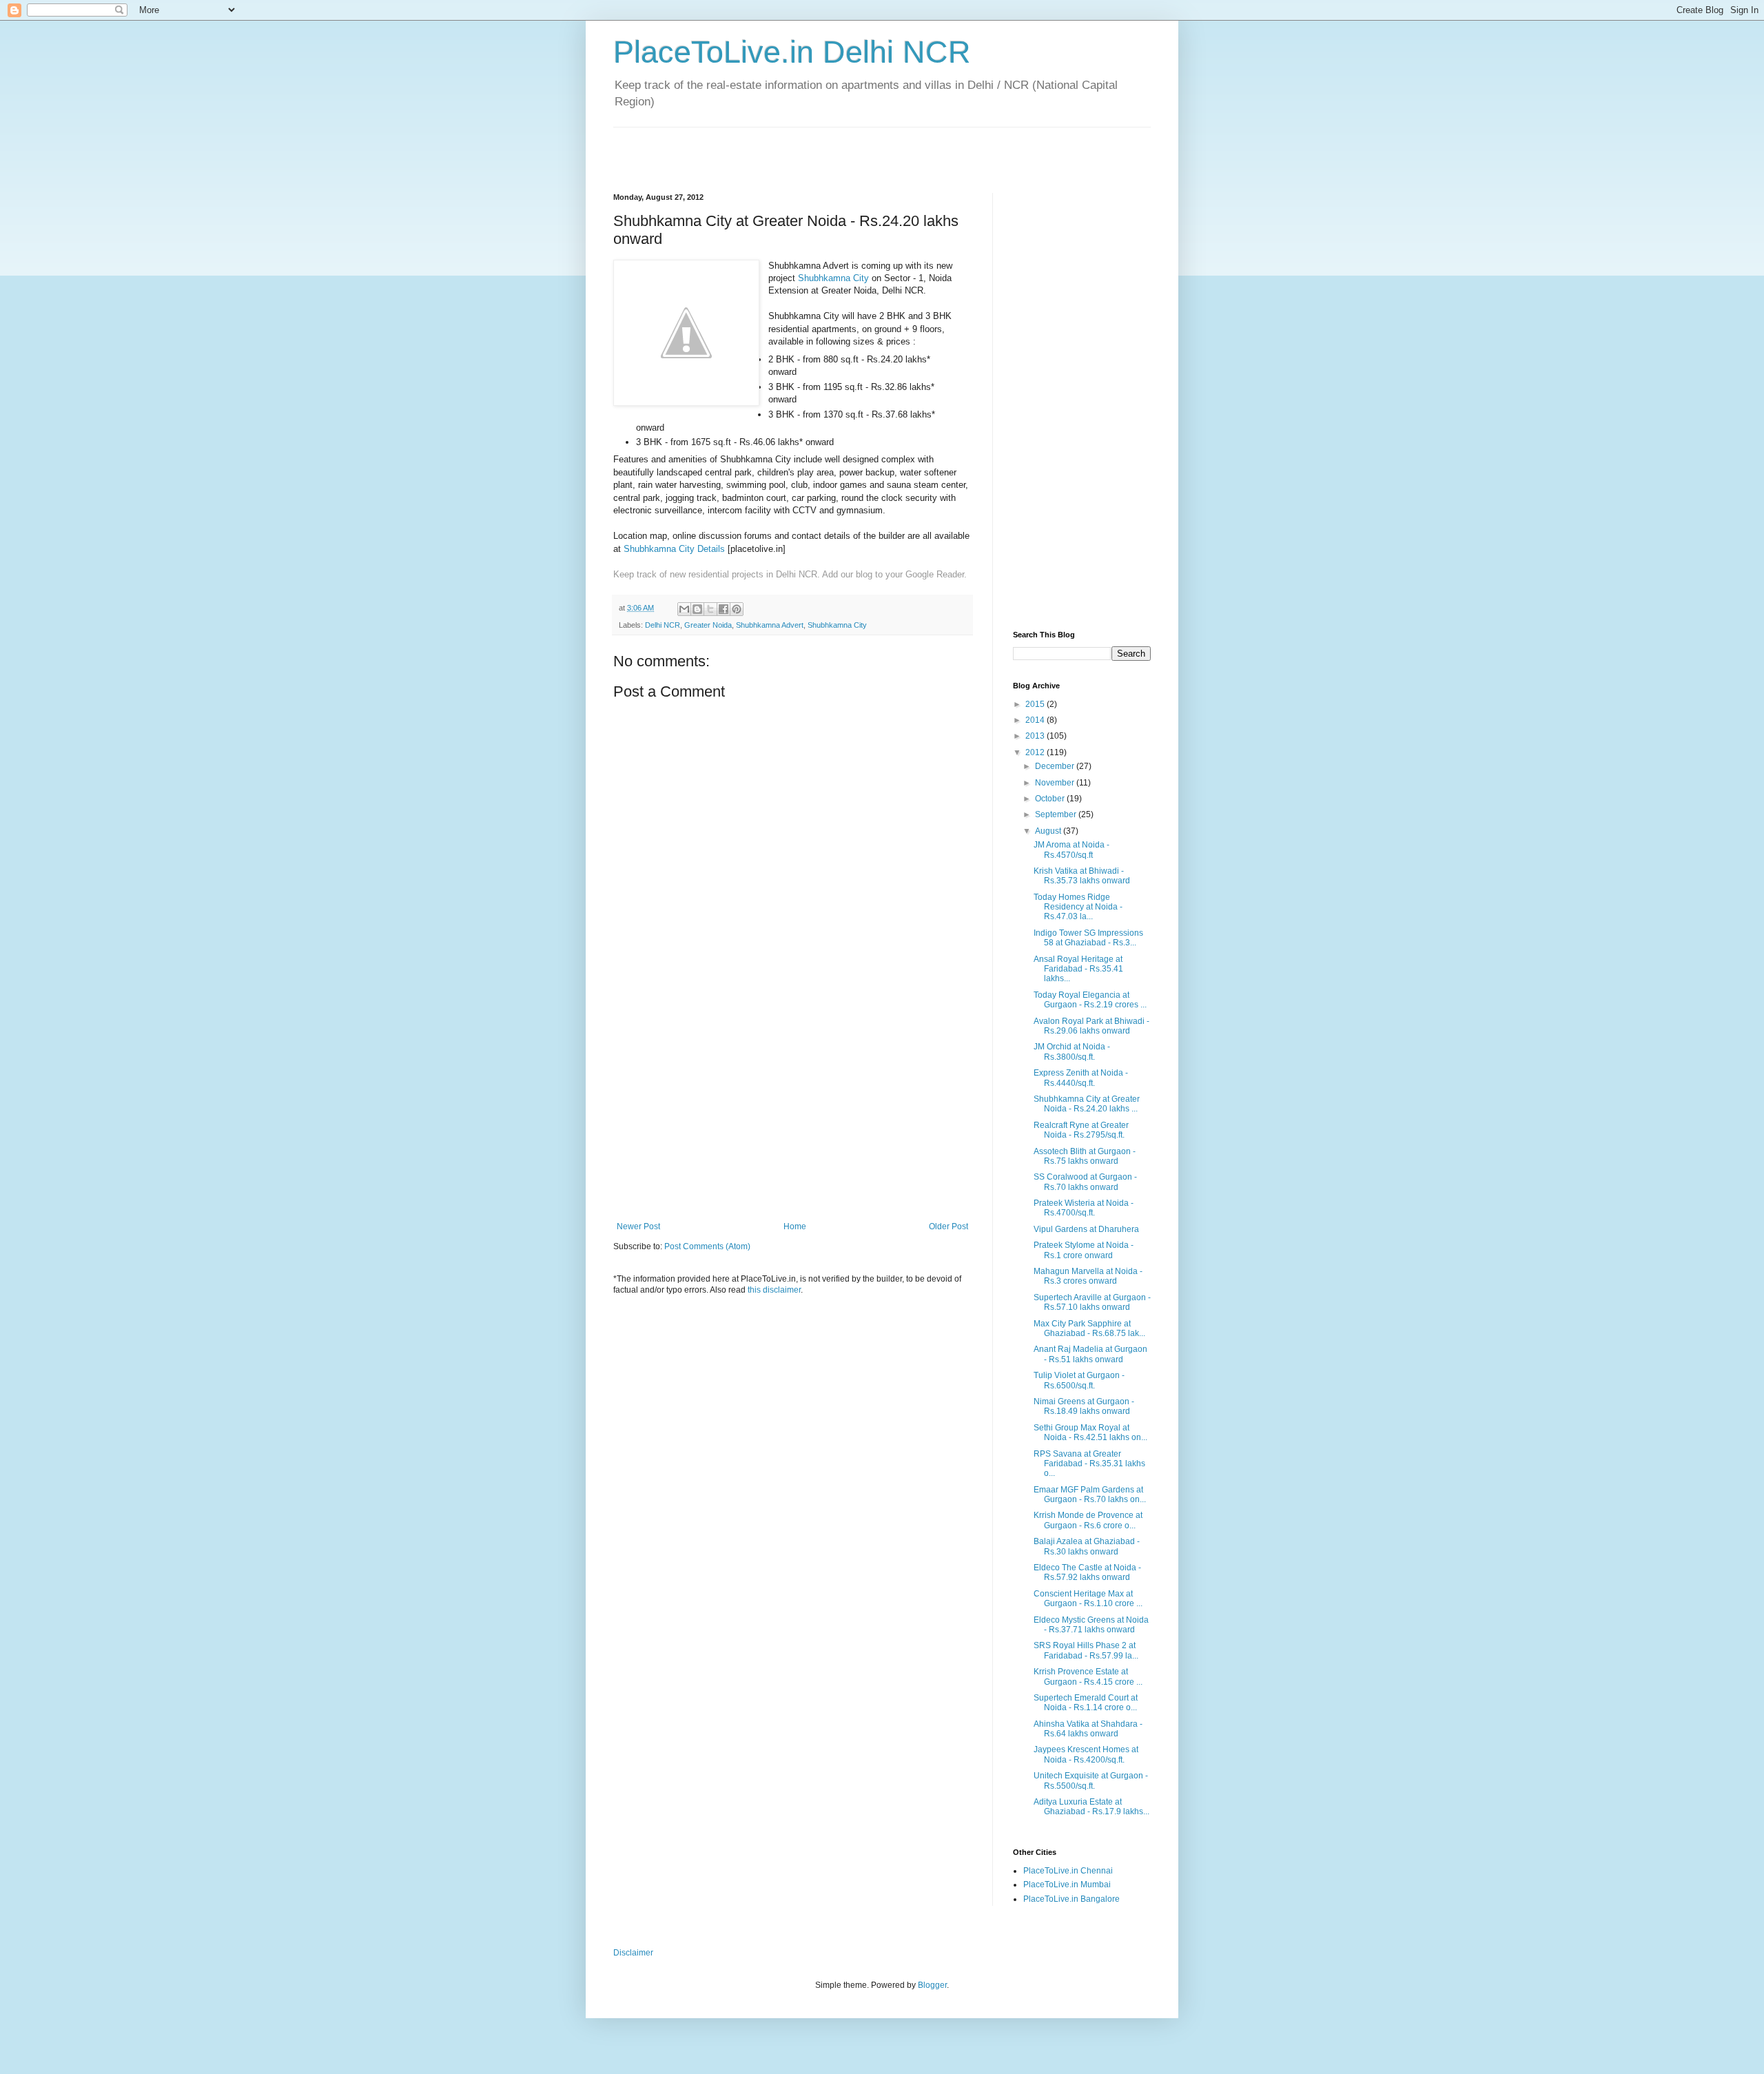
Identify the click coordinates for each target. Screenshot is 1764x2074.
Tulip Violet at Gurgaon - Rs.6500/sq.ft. (1079, 1380)
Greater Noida (708, 625)
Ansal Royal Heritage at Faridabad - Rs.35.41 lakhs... (1078, 969)
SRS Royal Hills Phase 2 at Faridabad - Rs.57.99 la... (1086, 1650)
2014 (1036, 720)
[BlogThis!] (697, 609)
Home (795, 1226)
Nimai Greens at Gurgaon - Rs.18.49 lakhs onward (1084, 1406)
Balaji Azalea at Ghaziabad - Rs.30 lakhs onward (1087, 1546)
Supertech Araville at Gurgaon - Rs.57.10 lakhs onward (1092, 1302)
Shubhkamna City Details (674, 549)
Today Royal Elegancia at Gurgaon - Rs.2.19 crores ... (1090, 1000)
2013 (1036, 736)
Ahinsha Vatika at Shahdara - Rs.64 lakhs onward (1088, 1729)
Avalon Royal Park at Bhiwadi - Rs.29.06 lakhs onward (1091, 1026)
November (1056, 783)
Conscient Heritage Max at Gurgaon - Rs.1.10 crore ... (1088, 1599)
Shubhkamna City (833, 278)
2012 (1036, 752)
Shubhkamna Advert (770, 625)
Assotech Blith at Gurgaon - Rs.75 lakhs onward (1085, 1156)
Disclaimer (633, 1953)
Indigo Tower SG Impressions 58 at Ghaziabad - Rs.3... (1088, 938)
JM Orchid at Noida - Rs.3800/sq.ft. (1072, 1051)
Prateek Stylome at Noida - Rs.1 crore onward (1084, 1250)
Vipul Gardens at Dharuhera (1086, 1229)
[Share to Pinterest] (737, 609)
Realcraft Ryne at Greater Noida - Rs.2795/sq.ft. (1081, 1130)
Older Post (948, 1226)
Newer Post (638, 1226)
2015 (1036, 704)
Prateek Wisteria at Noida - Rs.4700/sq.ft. (1084, 1208)
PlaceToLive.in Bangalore (1071, 1899)
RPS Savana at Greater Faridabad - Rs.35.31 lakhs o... (1089, 1464)
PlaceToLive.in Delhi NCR (792, 52)
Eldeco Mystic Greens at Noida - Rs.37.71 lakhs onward (1091, 1625)
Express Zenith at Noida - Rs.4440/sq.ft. (1081, 1078)
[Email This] (684, 609)
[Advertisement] (775, 148)
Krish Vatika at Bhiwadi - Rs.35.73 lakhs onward (1082, 876)
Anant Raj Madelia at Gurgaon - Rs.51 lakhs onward (1090, 1354)
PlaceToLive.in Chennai (1068, 1871)
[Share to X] (710, 609)
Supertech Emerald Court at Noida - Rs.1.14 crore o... (1086, 1703)
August (1049, 831)
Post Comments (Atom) (707, 1246)
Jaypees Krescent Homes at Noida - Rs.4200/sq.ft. (1086, 1754)
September (1057, 814)
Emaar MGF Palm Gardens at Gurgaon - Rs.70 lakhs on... (1090, 1495)
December (1056, 766)
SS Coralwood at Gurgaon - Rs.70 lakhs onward (1085, 1182)
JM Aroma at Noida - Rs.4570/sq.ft (1071, 850)
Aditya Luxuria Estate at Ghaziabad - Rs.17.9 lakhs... (1091, 1807)
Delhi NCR (663, 625)
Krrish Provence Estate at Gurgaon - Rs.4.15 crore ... (1088, 1676)
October (1051, 799)
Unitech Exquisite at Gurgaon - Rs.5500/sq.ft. (1091, 1780)
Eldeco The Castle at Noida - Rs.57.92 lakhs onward (1087, 1572)
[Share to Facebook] (724, 609)
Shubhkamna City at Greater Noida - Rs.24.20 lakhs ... (1087, 1104)
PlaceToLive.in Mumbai (1067, 1885)
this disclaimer (774, 1290)
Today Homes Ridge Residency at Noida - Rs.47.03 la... (1078, 907)
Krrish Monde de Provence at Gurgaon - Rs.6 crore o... (1088, 1520)
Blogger (932, 1985)
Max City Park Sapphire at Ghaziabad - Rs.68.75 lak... (1089, 1328)
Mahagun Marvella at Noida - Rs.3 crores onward (1088, 1276)
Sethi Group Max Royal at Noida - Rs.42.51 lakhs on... (1090, 1433)
